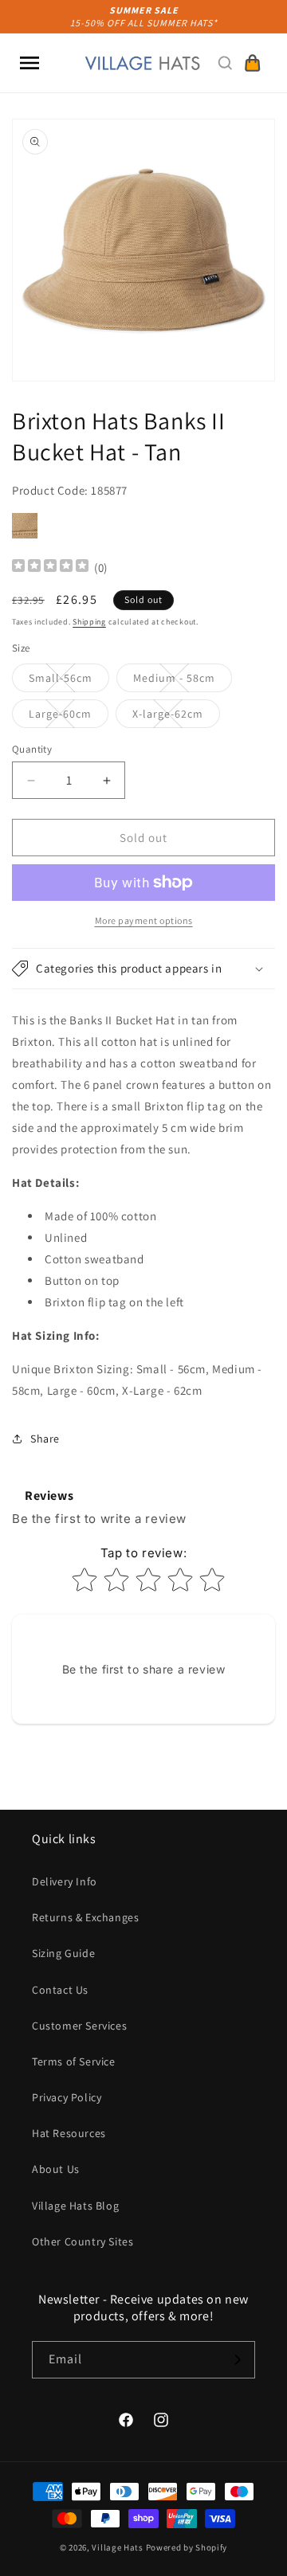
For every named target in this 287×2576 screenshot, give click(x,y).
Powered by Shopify (187, 2547)
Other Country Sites (83, 2241)
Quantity (32, 749)
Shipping (89, 622)
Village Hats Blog (75, 2206)
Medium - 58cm (183, 681)
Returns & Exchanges (85, 1917)
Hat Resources (69, 2133)
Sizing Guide (63, 1953)
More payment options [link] (144, 920)
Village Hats (117, 2547)
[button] (29, 63)
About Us (56, 2169)
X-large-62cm (176, 717)
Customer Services (79, 2026)
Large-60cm (69, 717)
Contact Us (60, 1990)
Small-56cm (69, 681)
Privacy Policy (67, 2097)
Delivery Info (65, 1881)
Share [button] (45, 1439)
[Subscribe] (237, 2360)
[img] (50, 568)
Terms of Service (74, 2061)
